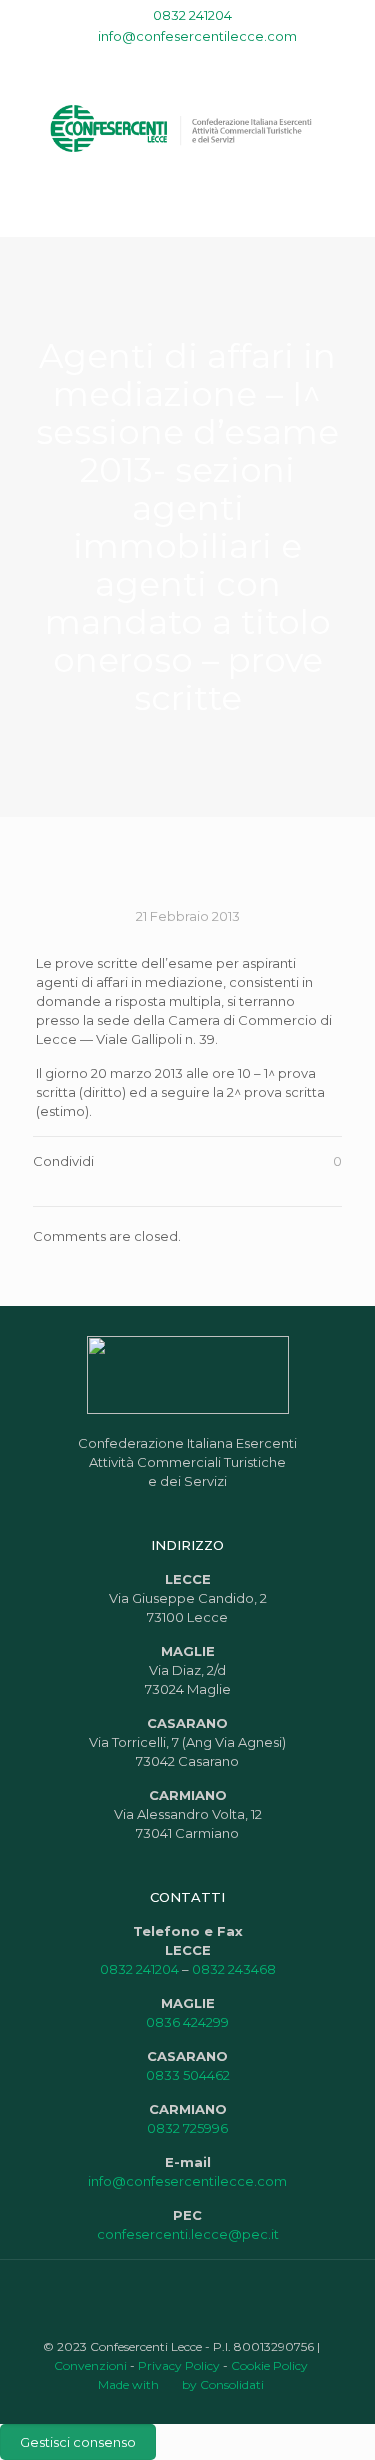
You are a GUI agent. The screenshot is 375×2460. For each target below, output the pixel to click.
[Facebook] (148, 61)
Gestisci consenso (78, 2442)
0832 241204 (192, 15)
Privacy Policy (179, 2365)
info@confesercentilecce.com (197, 36)
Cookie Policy (269, 2365)
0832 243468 (234, 1969)
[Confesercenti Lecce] (187, 127)
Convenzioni (90, 2365)
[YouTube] (174, 61)
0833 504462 (188, 2075)
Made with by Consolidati (181, 2384)
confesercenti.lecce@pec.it (188, 2234)
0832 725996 (187, 2128)
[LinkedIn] (200, 61)
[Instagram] (226, 61)
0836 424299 (187, 2022)
